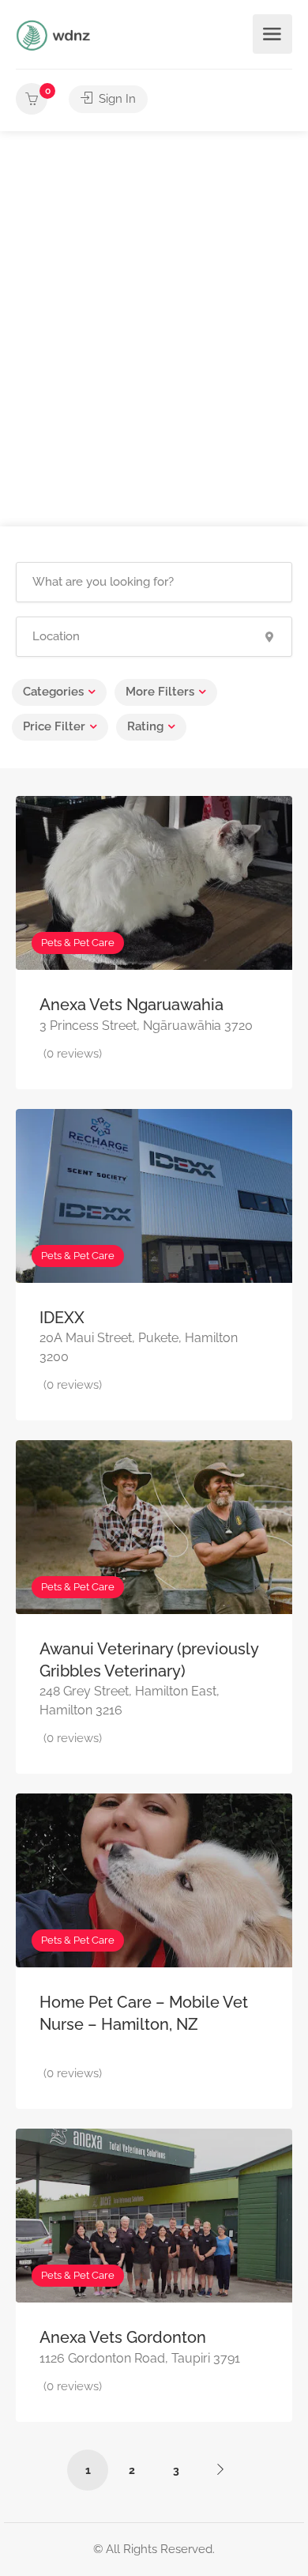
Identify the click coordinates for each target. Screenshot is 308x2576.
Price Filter (54, 726)
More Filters (160, 692)
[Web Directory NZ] (55, 34)
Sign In (116, 99)
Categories (53, 692)
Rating (145, 726)
